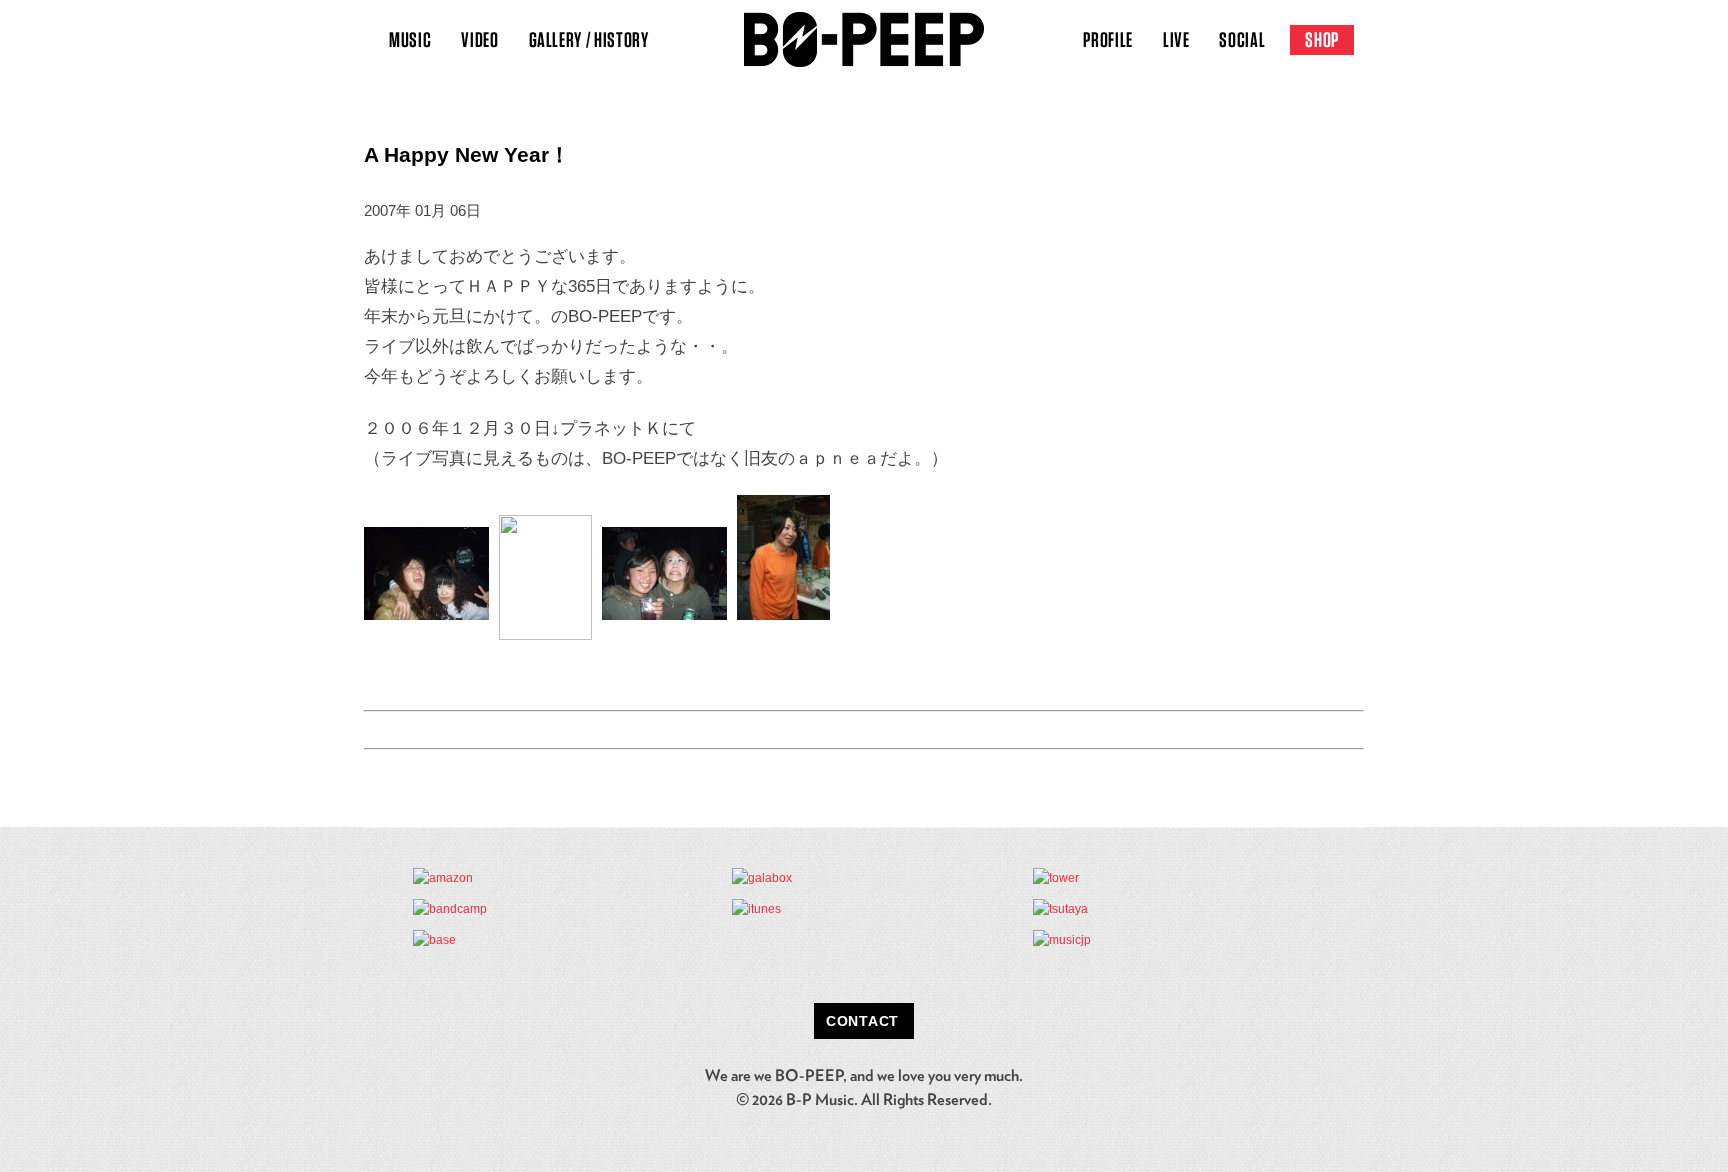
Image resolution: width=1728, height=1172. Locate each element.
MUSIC (410, 39)
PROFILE (1108, 39)
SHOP (1322, 39)
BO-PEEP (864, 40)
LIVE (1176, 39)
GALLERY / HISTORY (589, 39)
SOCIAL (1242, 39)
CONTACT (862, 1021)
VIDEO (479, 39)
